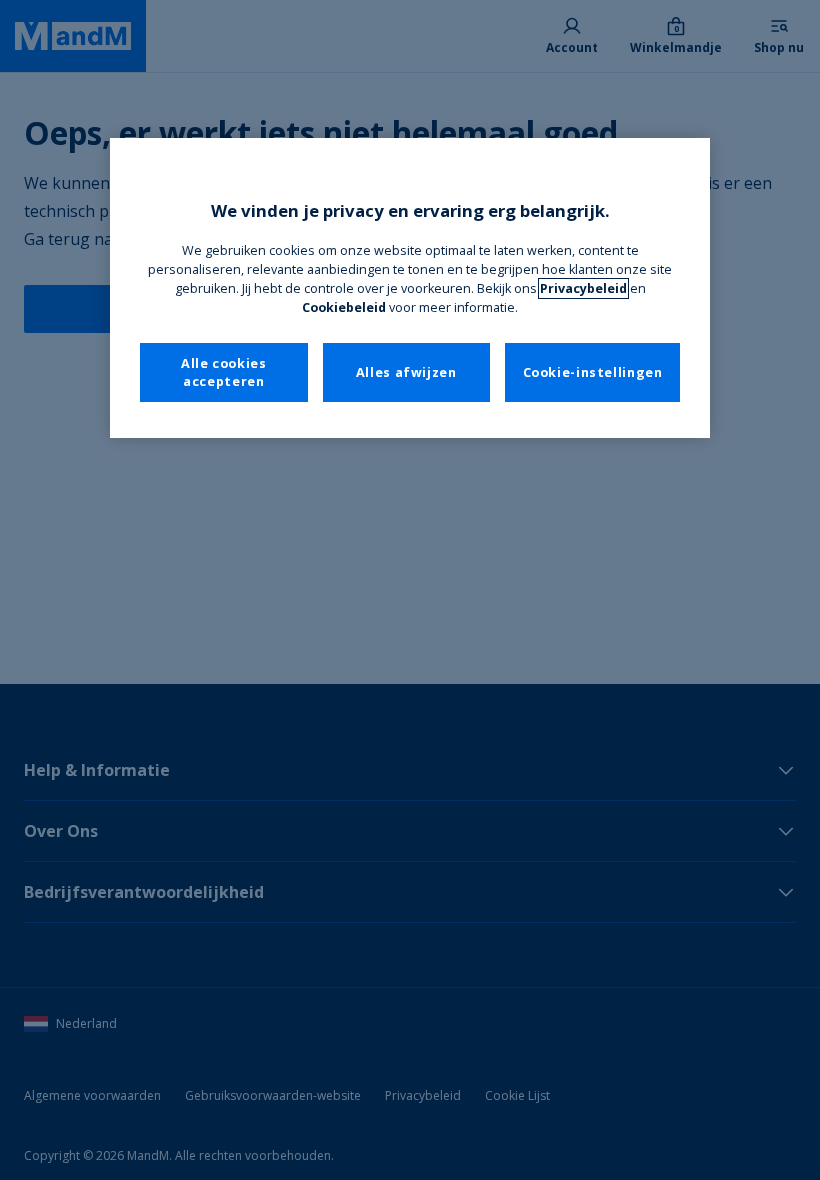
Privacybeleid (583, 288)
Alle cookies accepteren (224, 372)
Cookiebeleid (344, 307)
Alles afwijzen (406, 372)
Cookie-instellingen (593, 372)
